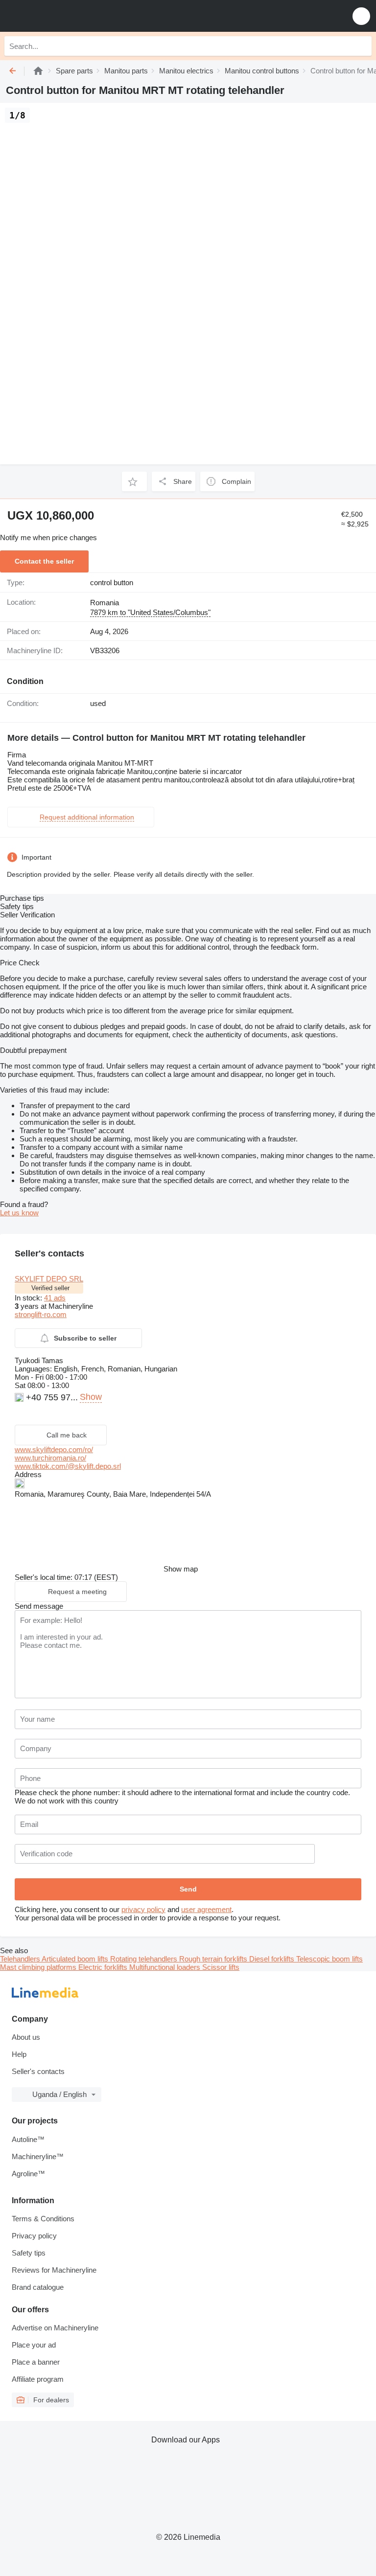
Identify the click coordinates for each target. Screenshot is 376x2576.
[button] (361, 16)
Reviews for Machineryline (54, 2270)
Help (19, 2054)
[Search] (362, 46)
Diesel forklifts (273, 1959)
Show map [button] (181, 1569)
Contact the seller (44, 561)
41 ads (55, 1298)
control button (112, 582)
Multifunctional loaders (166, 1967)
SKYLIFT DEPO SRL (49, 1279)
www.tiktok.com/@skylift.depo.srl (68, 1466)
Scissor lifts (221, 1967)
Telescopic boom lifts (329, 1959)
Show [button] (91, 1397)
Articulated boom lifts (76, 1959)
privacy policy (143, 1909)
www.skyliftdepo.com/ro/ (54, 1449)
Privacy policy (34, 2236)
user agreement (206, 1909)
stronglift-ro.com (41, 1314)
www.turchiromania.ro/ (50, 1458)
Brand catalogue (38, 2287)
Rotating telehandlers (145, 1959)
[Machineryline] (38, 71)
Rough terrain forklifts (214, 1959)
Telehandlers (21, 1959)
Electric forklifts (104, 1967)
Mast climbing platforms (39, 1967)
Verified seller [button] (50, 1288)
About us (26, 2037)
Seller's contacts (38, 2071)
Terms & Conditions (43, 2219)
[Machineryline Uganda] (68, 16)
